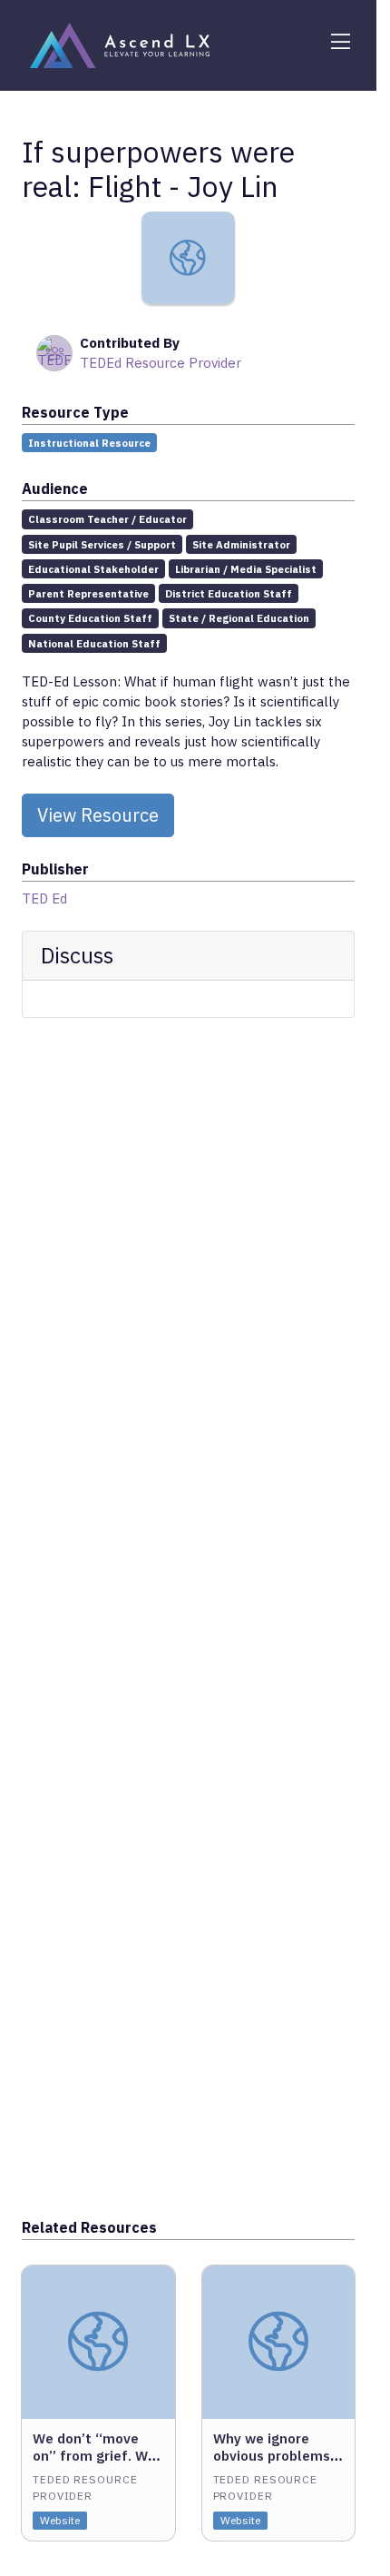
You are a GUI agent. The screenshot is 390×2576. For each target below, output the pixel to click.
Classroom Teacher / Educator (107, 519)
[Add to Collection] (161, 2304)
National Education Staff (94, 643)
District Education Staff (229, 593)
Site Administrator (241, 544)
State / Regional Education (239, 618)
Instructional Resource (89, 443)
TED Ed (44, 898)
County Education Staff (90, 618)
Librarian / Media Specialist (246, 569)
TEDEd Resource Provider (161, 363)
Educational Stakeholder (93, 569)
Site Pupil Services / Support (102, 544)
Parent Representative (88, 593)
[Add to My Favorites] (161, 2278)
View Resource (98, 815)
